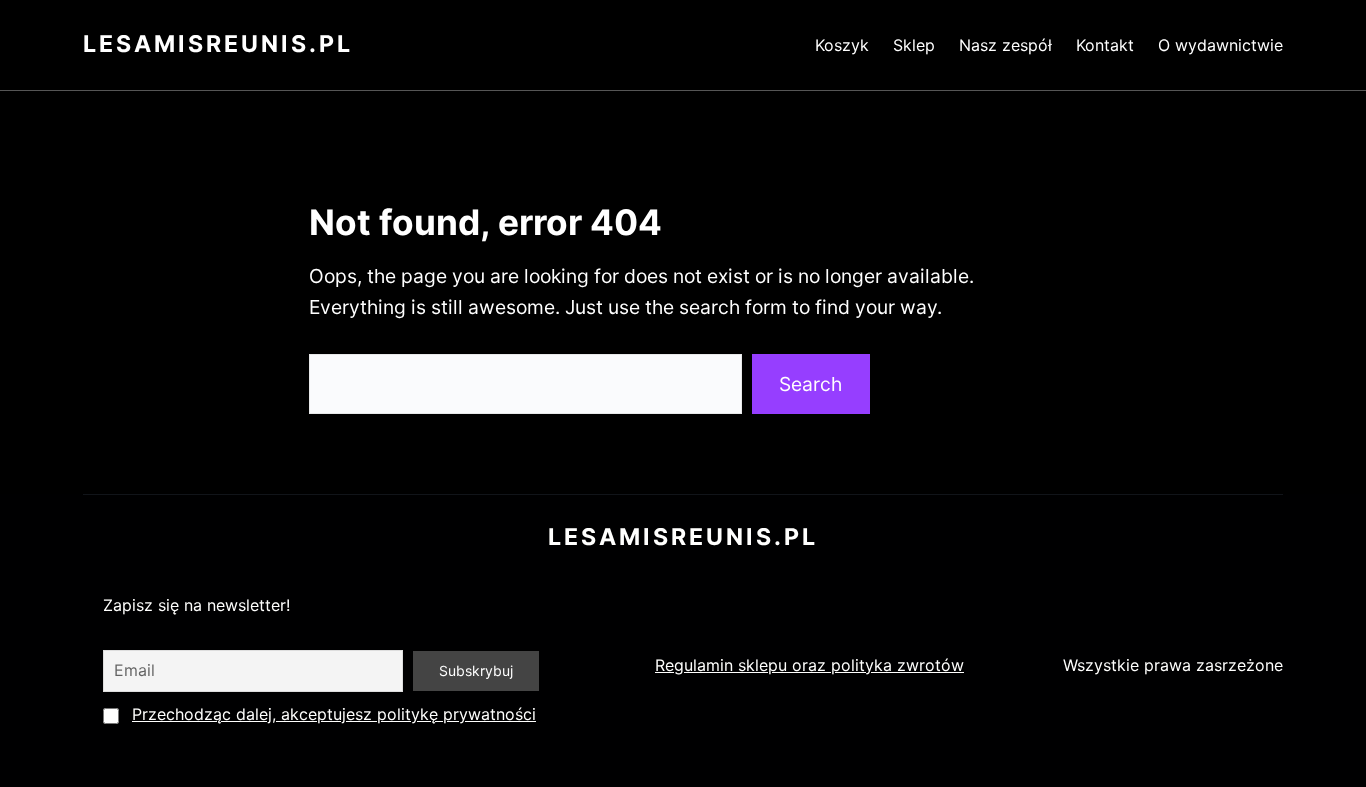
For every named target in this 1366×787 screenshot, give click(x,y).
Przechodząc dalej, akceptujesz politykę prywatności (334, 714)
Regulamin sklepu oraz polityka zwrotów (809, 665)
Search (810, 384)
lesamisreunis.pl (218, 44)
